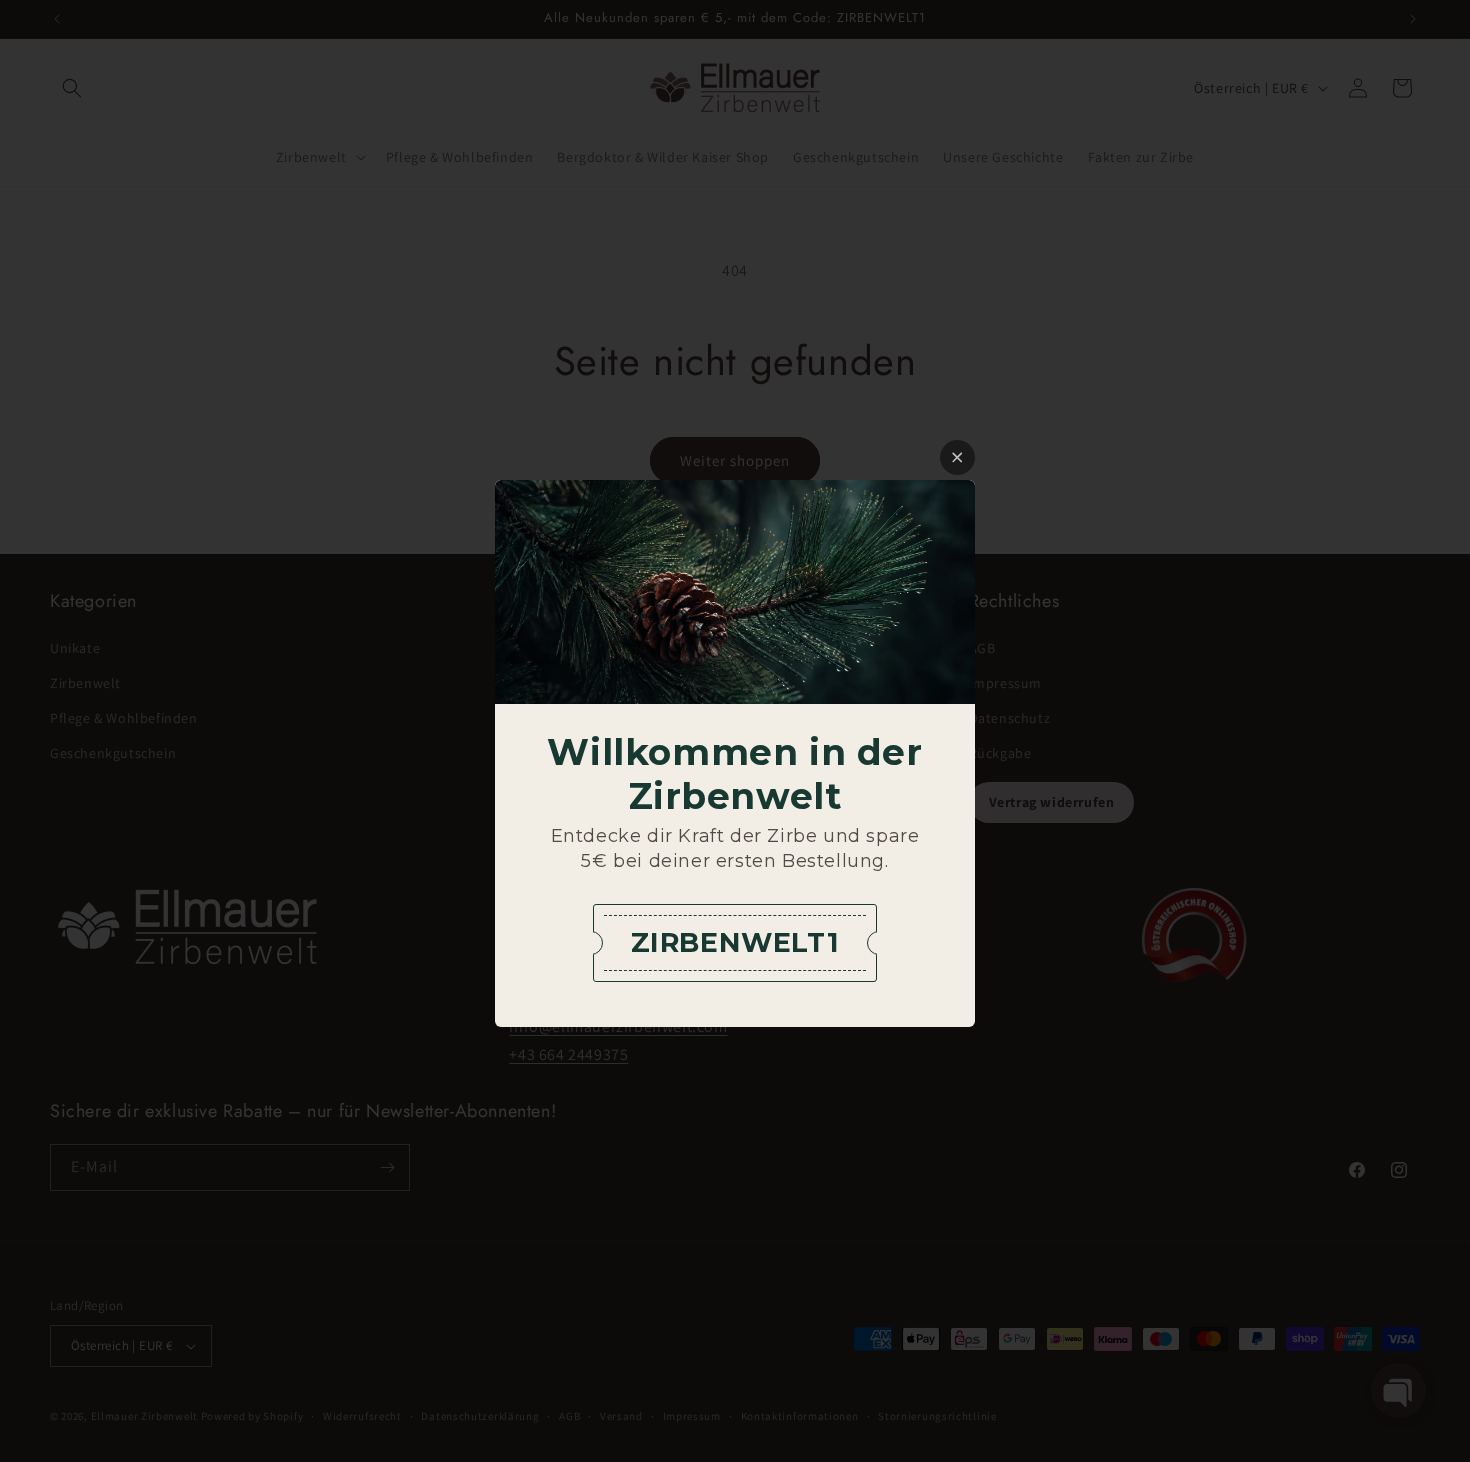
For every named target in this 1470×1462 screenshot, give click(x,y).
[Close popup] (957, 457)
